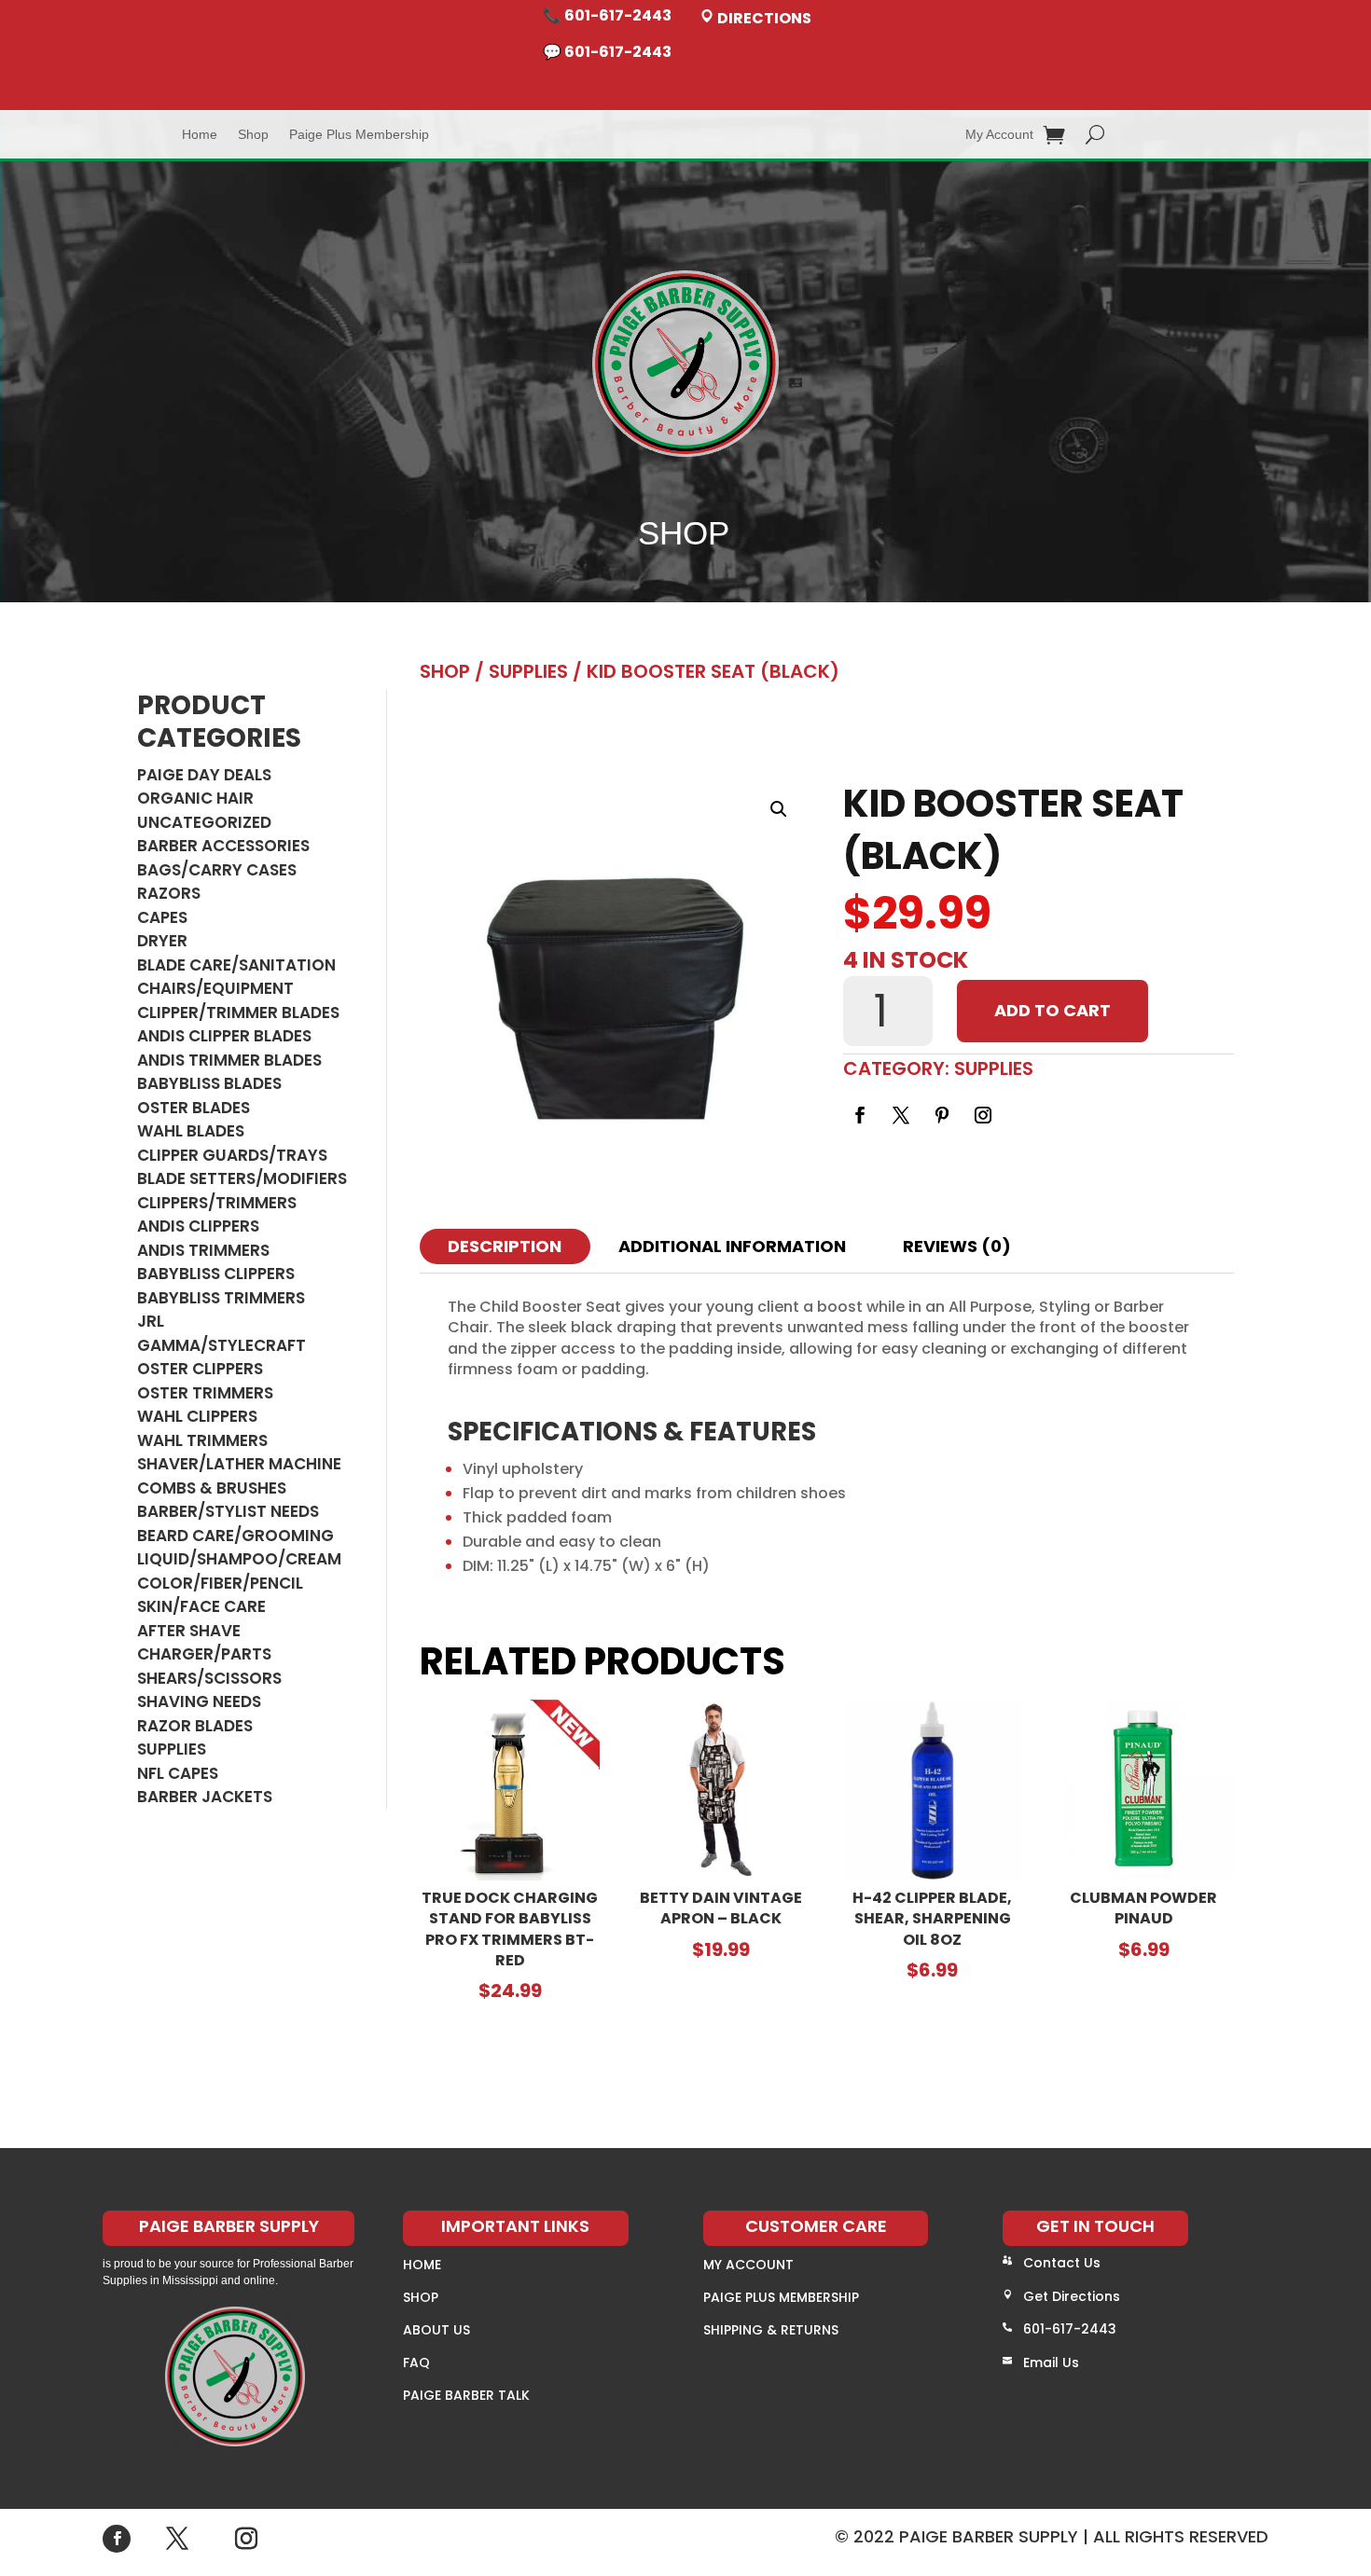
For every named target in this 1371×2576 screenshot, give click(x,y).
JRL (151, 1321)
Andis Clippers (198, 1226)
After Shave (189, 1631)
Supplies (172, 1749)
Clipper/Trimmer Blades (238, 1012)
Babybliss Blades (209, 1083)
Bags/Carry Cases (217, 870)
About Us (436, 2330)
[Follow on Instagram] (983, 1115)
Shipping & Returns (771, 2330)
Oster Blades (194, 1108)
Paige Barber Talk (466, 2395)
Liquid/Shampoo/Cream (239, 1559)
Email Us (1051, 2362)
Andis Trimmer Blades (229, 1060)
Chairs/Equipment (215, 988)
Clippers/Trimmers (217, 1203)
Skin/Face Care (201, 1606)
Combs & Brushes (212, 1488)
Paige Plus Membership (359, 135)
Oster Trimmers (205, 1393)
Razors (169, 893)
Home (200, 135)
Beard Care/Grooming (235, 1536)
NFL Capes (178, 1773)
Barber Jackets (205, 1797)
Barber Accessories (223, 846)
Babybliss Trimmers (221, 1298)
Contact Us (1062, 2263)
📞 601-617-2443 (607, 15)
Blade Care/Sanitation (236, 965)
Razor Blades (195, 1726)
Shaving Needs (199, 1701)
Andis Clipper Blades (224, 1036)
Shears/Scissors (209, 1678)
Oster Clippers (200, 1369)
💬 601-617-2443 (607, 52)
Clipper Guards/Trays (232, 1155)
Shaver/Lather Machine (239, 1464)
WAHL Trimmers (202, 1440)
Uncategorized (204, 822)
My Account (999, 135)
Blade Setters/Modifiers (242, 1178)
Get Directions (1072, 2296)
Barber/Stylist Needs (228, 1511)
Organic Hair (195, 798)
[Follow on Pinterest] (942, 1115)
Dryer (162, 941)
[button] (779, 809)
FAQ (416, 2362)
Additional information (732, 1246)
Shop (253, 135)
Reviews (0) (957, 1246)
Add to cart (1052, 1010)
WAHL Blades (191, 1131)
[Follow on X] (901, 1115)
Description (505, 1246)
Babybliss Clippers (216, 1274)
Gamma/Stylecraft (222, 1345)
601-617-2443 (1070, 2329)
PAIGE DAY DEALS (204, 775)
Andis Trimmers (203, 1250)
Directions (763, 18)
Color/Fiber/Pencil (220, 1583)
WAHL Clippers (197, 1416)
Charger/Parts (204, 1654)
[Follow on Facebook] (860, 1115)
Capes (162, 917)
